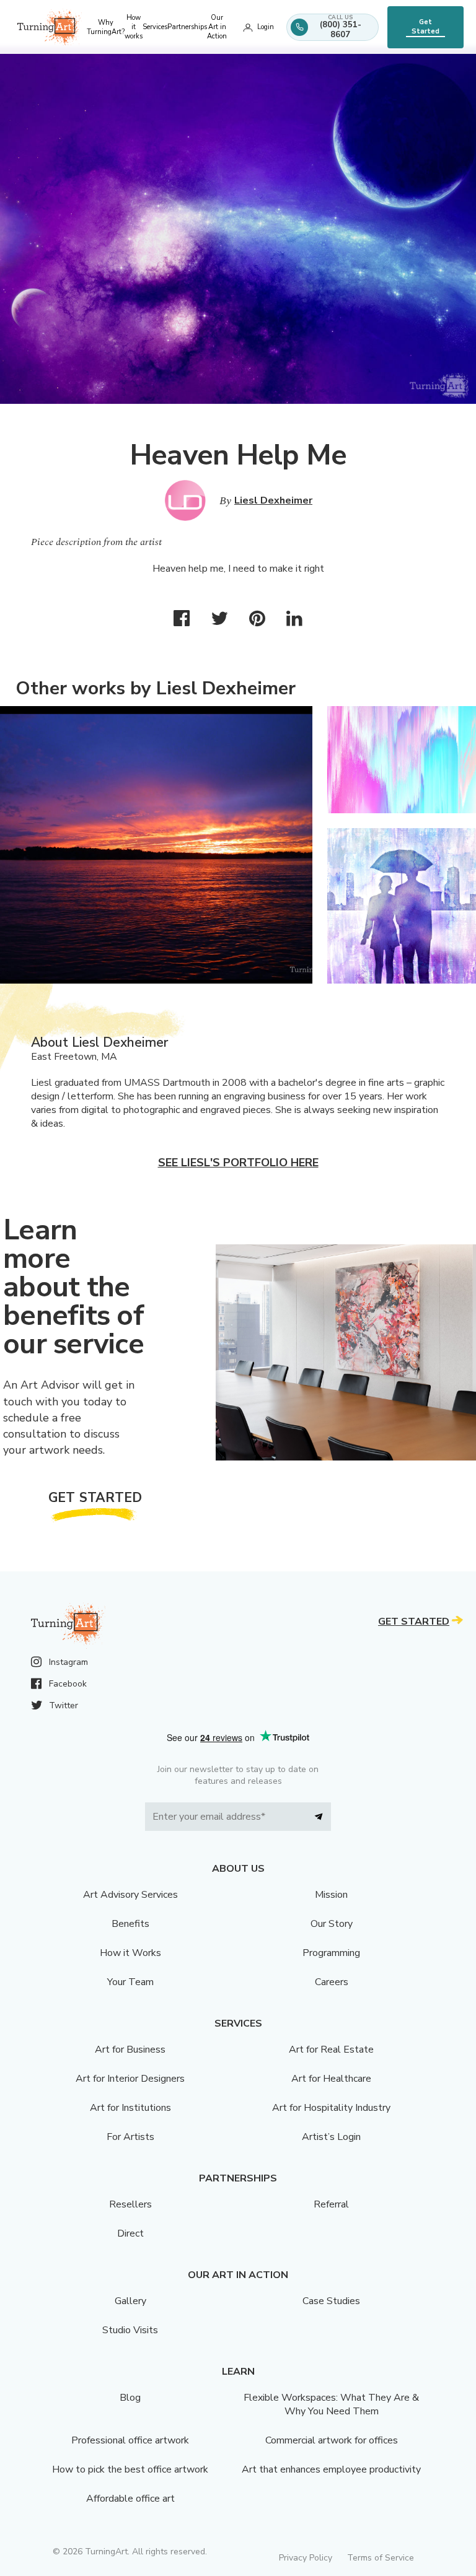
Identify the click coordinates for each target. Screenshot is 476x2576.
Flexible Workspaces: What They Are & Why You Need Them (331, 2404)
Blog (130, 2398)
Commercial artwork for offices (332, 2440)
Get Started (425, 27)
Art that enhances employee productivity (331, 2469)
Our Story (332, 1924)
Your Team (130, 1982)
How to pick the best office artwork (130, 2469)
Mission (331, 1895)
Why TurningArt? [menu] (106, 27)
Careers (332, 1982)
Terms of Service (381, 2558)
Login (266, 27)
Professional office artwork (130, 2440)
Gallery (130, 2301)
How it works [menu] (134, 27)
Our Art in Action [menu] (217, 27)
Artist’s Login (331, 2137)
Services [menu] (155, 27)
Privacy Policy (306, 2558)
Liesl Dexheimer (273, 500)
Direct (130, 2233)
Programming (331, 1953)
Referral (331, 2204)
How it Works (130, 1953)
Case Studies (331, 2301)
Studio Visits (130, 2330)
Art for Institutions (130, 2108)
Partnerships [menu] (187, 27)
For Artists (130, 2137)
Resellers (130, 2204)
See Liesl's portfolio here (238, 1163)
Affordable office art (130, 2499)
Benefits (130, 1924)
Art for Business (130, 2050)
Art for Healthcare (331, 2079)
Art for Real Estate (331, 2050)
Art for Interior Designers (130, 2079)
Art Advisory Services (130, 1895)
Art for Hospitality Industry (331, 2108)
